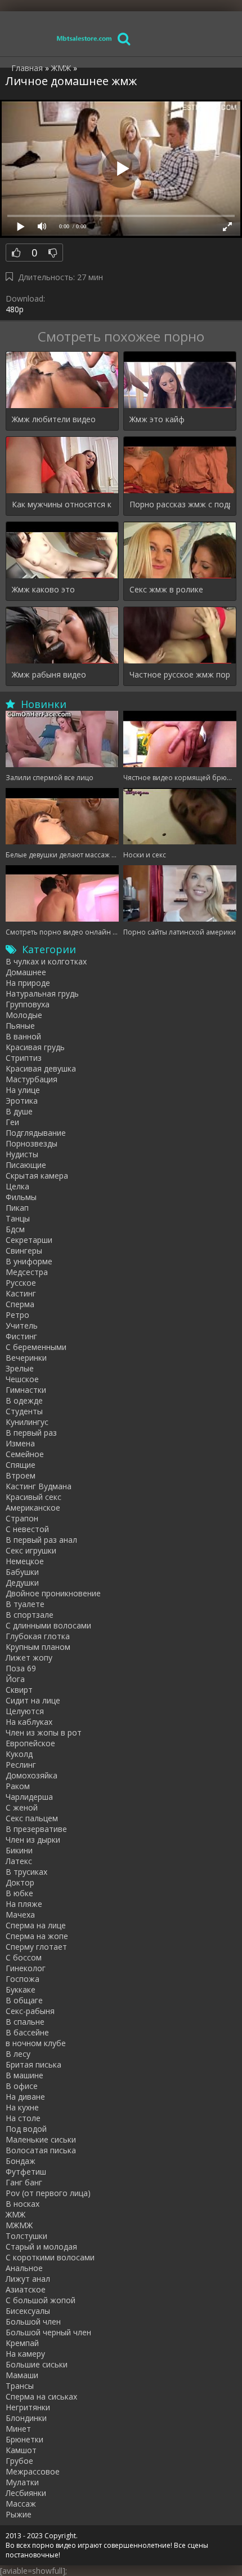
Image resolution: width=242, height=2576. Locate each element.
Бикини (19, 1850)
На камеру (25, 2354)
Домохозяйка (32, 1775)
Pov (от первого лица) (48, 2193)
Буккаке (21, 1989)
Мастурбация (32, 1079)
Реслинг (21, 1765)
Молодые (24, 1015)
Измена (20, 1443)
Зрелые (20, 1368)
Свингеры (24, 1251)
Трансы (20, 2386)
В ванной (23, 1036)
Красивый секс (33, 1497)
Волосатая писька (41, 2150)
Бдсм (15, 1229)
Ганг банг (24, 2182)
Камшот (21, 2450)
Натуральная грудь (42, 993)
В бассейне (27, 2032)
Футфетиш (26, 2172)
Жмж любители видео (54, 419)
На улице (23, 1090)
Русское (21, 1283)
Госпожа (23, 1979)
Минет (18, 2429)
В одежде (24, 1400)
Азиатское (26, 2289)
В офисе (22, 2086)
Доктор (20, 1882)
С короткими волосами (50, 2257)
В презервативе (36, 1829)
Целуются (25, 1711)
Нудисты (22, 1154)
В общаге (24, 2000)
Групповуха (28, 1004)
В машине (24, 2075)
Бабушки (22, 1572)
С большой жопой (41, 2300)
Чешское (22, 1379)
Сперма (20, 1304)
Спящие (21, 1465)
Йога (15, 1679)
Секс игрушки (31, 1550)
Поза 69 (21, 1668)
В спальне (25, 2022)
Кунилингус (27, 1422)
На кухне (22, 2107)
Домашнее (26, 972)
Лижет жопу (29, 1657)
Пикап (17, 1208)
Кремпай (22, 2343)
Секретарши (29, 1240)
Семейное (25, 1454)
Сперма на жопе (37, 1936)
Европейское (30, 1743)
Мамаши (22, 2375)
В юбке (19, 1893)
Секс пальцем (32, 1818)
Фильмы (21, 1197)
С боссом (24, 1957)
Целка (17, 1186)
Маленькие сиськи (41, 2139)
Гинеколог (26, 1968)
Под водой (26, 2129)
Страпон (22, 1518)
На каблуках (29, 1722)
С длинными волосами (48, 1625)
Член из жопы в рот (44, 1732)
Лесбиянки (26, 2493)
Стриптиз (24, 1058)
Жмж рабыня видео (49, 674)
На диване (25, 2097)
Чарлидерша (29, 1797)
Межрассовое (33, 2471)
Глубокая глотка (38, 1636)
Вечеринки (26, 1358)
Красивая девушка (41, 1068)
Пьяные (20, 1026)
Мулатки (22, 2482)
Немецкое (25, 1561)
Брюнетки (24, 2439)
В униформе (29, 1261)
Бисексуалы (28, 2311)
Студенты (24, 1411)
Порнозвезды (32, 1143)
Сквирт (19, 1690)
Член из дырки (33, 1840)
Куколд (19, 1754)
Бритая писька (33, 2064)
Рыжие (19, 2514)
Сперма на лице (36, 1925)
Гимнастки (26, 1390)
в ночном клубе (36, 2043)
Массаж (21, 2504)
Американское (33, 1508)
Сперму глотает (36, 1947)
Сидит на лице (33, 1700)
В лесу (18, 2054)
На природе (28, 983)
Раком (18, 1786)
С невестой (27, 1529)
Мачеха (20, 1915)
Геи (12, 1122)
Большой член (33, 2322)
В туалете (25, 1604)
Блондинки (26, 2418)
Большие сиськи (37, 2364)
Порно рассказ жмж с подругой (180, 504)
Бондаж (21, 2161)
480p (15, 309)
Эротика (22, 1101)
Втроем (21, 1475)
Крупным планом (38, 1647)
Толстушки (26, 2236)
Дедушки (22, 1583)
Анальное (24, 2268)
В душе (19, 1111)
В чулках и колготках (46, 961)
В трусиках (26, 1872)
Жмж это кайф (157, 419)
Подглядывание (36, 1133)
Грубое (19, 2461)
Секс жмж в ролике (166, 589)
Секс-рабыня (30, 2011)
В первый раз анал (41, 1540)
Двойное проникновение (53, 1593)
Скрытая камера (37, 1176)
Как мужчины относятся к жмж (62, 504)
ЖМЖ (15, 2214)
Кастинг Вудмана (39, 1486)
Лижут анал (28, 2279)
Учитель (22, 1325)
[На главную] (84, 38)
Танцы (18, 1218)
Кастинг (21, 1293)
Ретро (17, 1315)
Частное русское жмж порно (180, 674)
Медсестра (27, 1272)
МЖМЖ (19, 2225)
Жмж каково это (43, 589)
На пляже (24, 1904)
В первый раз (31, 1433)
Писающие (26, 1165)
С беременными (36, 1347)
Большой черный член (48, 2332)
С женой (22, 1807)
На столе (23, 2118)
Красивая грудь (35, 1047)
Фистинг (21, 1336)
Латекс (19, 1861)
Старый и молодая (41, 2247)
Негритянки (28, 2407)
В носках (23, 2204)
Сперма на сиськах (41, 2396)
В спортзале (30, 1615)
